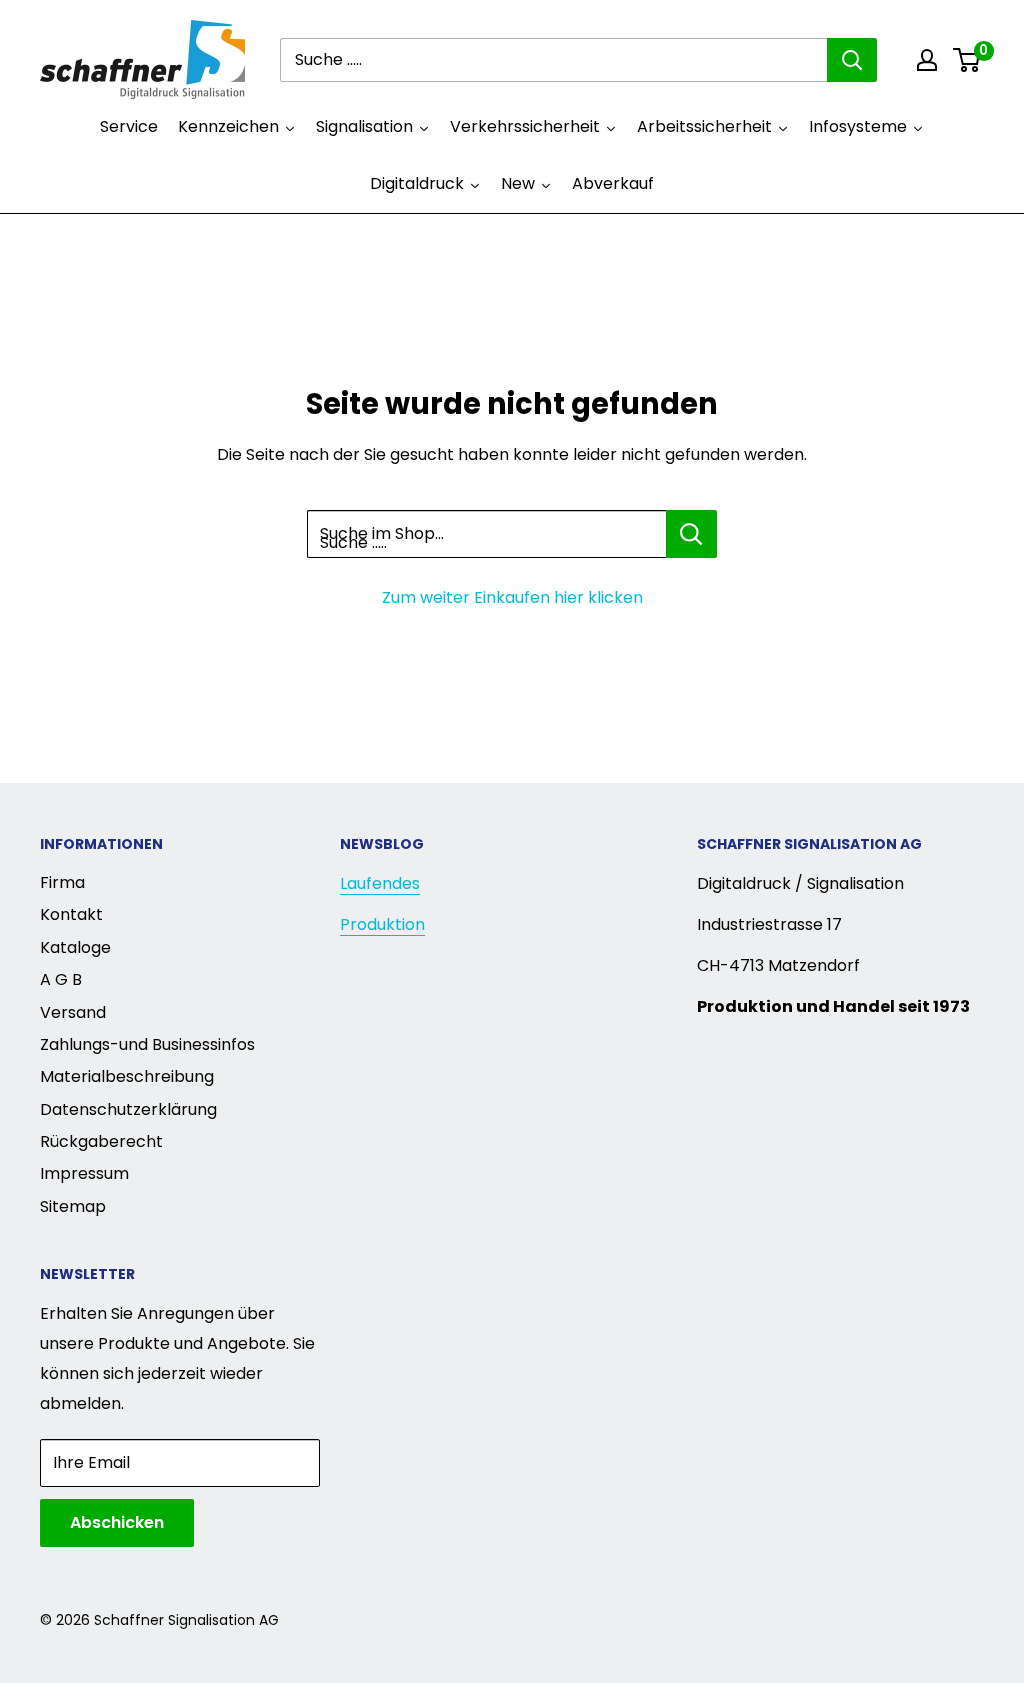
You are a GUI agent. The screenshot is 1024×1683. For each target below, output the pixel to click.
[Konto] (927, 60)
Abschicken (117, 1522)
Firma (62, 882)
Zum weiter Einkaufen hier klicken (512, 597)
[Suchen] (852, 60)
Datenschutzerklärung (128, 1109)
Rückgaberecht (101, 1141)
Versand (73, 1012)
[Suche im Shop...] (691, 534)
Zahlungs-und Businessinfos (147, 1044)
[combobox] (553, 60)
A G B (61, 979)
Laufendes (380, 883)
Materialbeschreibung (127, 1076)
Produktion (382, 924)
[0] (967, 60)
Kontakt (71, 914)
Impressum (84, 1173)
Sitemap (73, 1206)
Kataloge (75, 947)
